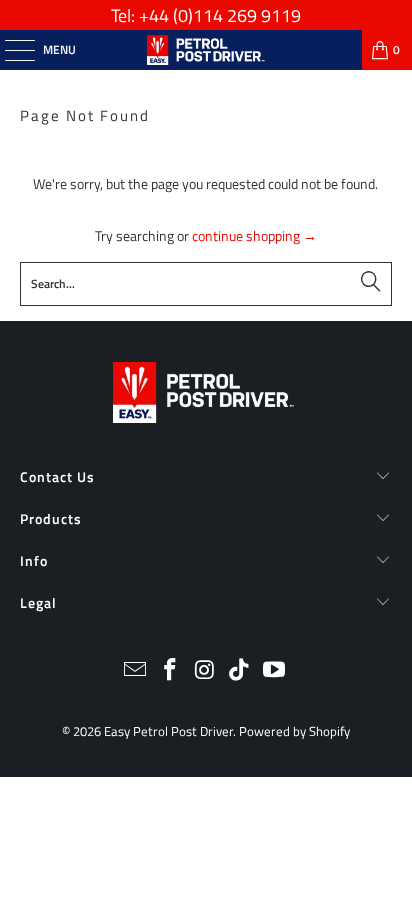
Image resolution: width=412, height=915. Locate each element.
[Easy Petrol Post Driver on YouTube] (275, 671)
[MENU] (9, 50)
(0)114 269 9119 (237, 15)
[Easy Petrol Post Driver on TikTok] (240, 671)
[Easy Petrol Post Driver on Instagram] (205, 671)
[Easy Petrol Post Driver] (206, 50)
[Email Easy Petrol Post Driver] (136, 671)
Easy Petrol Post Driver (168, 731)
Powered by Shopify (294, 731)
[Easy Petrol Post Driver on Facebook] (170, 671)
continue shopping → (254, 235)
